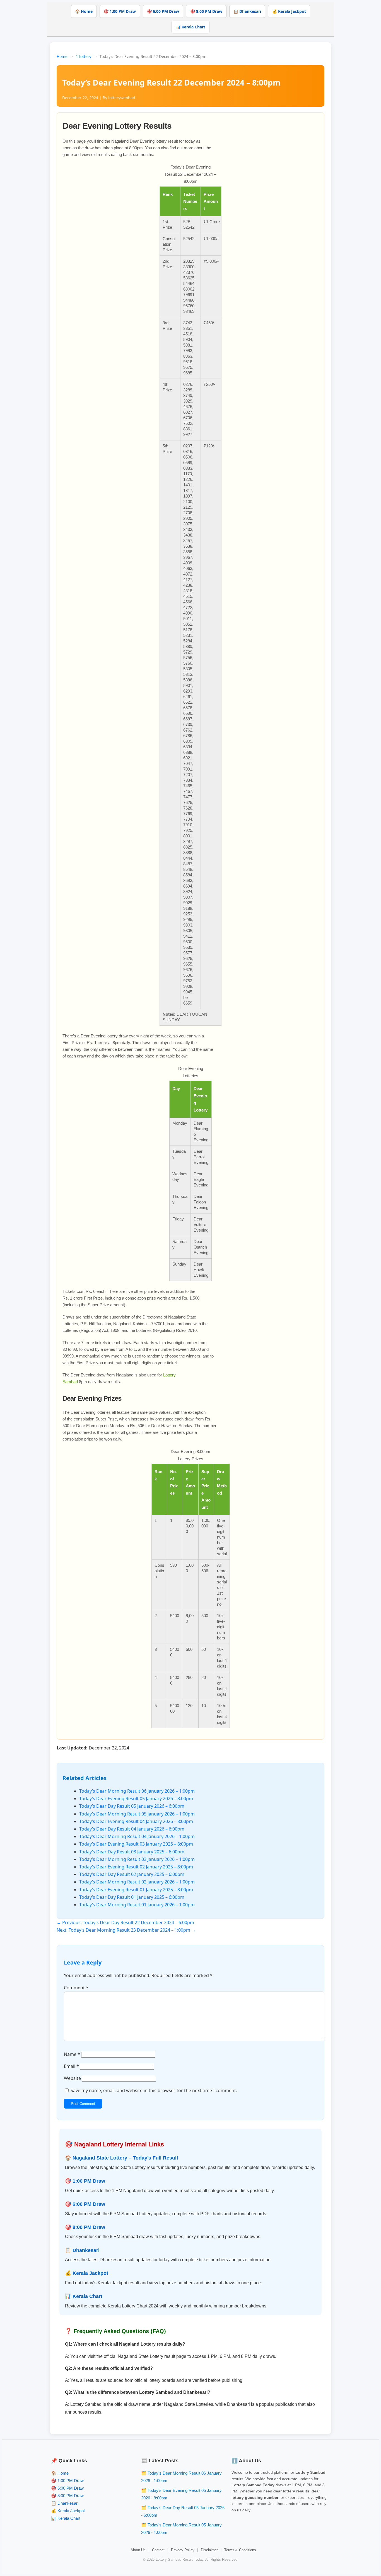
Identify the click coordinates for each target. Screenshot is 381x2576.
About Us (138, 2550)
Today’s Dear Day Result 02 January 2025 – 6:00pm (132, 1874)
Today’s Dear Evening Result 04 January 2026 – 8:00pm (136, 1821)
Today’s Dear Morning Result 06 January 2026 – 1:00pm (137, 1791)
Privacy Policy (183, 2550)
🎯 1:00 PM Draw (120, 11)
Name (72, 2054)
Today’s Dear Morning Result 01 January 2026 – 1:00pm (137, 1905)
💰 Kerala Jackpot (289, 11)
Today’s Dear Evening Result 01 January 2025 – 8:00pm (136, 1890)
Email (71, 2066)
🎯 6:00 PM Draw (163, 11)
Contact (158, 2550)
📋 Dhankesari (247, 11)
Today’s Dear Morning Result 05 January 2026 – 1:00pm (137, 1814)
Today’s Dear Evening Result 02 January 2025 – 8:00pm (136, 1867)
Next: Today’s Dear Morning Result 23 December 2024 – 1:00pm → (126, 1930)
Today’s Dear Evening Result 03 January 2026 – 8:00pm (136, 1844)
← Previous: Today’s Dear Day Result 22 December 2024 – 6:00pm (125, 1922)
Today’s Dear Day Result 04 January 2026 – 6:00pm (132, 1829)
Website (72, 2078)
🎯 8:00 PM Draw (206, 11)
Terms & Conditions (240, 2550)
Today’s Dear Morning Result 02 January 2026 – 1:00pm (137, 1882)
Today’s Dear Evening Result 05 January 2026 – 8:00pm (136, 1798)
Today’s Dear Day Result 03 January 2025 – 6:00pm (132, 1852)
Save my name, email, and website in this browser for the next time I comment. (154, 2090)
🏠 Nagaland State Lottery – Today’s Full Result (122, 2158)
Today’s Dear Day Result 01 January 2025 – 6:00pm (132, 1897)
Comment (76, 1988)
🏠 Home (84, 11)
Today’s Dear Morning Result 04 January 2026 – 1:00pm (137, 1836)
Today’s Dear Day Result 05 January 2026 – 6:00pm (132, 1806)
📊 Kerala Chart (191, 27)
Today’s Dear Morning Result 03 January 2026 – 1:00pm (137, 1859)
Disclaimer (209, 2550)
